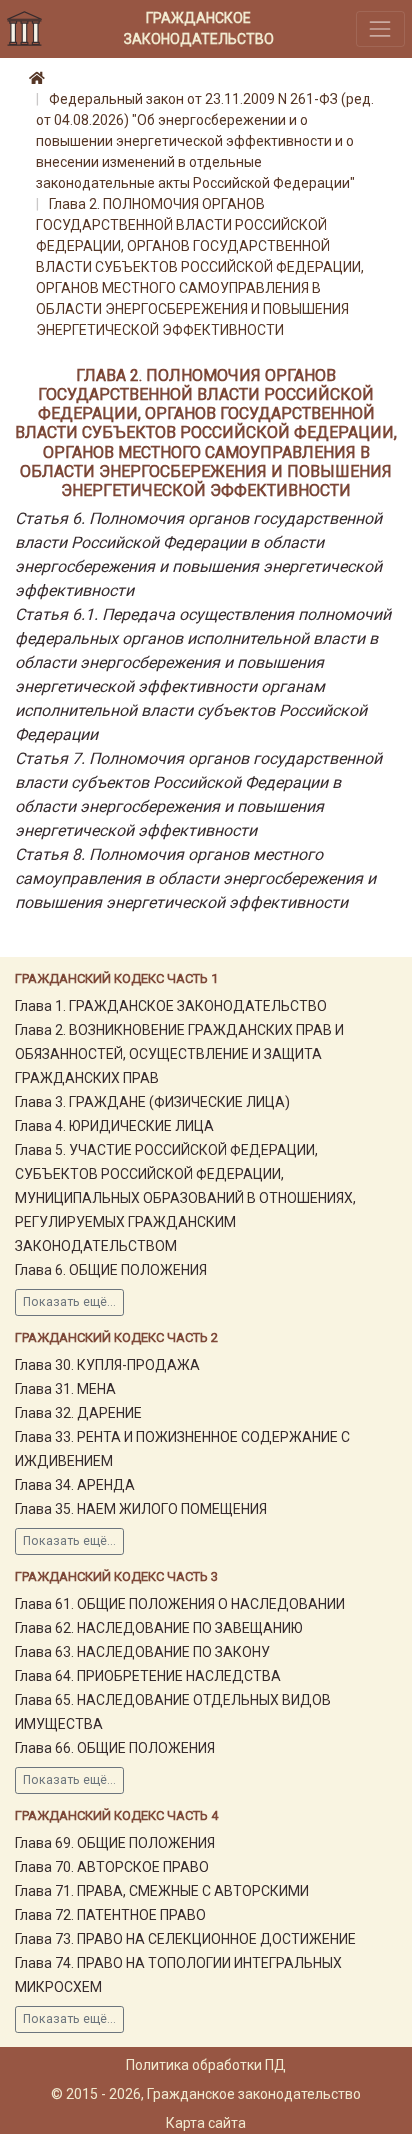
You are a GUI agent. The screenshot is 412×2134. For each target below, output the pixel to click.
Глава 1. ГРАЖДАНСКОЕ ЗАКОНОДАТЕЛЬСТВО (171, 1006)
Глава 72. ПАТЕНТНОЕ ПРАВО (110, 1915)
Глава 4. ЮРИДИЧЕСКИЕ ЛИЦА (114, 1126)
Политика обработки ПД (206, 2065)
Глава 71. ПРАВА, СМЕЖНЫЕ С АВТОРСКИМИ (162, 1891)
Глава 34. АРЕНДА (75, 1485)
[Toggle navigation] (380, 28)
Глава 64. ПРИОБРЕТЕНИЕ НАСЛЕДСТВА (148, 1676)
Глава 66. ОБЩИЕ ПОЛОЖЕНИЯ (115, 1748)
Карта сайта (206, 2123)
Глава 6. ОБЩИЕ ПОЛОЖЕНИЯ (111, 1270)
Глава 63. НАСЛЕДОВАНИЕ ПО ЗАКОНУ (142, 1652)
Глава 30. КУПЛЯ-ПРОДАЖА (107, 1365)
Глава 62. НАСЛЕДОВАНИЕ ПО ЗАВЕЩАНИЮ (159, 1628)
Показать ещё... (69, 1302)
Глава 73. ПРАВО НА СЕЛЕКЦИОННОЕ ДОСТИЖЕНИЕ (185, 1939)
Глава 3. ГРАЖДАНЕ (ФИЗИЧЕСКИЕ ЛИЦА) (152, 1102)
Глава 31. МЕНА (65, 1389)
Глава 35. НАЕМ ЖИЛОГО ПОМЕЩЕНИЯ (141, 1509)
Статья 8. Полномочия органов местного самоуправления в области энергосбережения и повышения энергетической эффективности (195, 878)
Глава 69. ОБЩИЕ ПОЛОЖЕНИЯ (115, 1843)
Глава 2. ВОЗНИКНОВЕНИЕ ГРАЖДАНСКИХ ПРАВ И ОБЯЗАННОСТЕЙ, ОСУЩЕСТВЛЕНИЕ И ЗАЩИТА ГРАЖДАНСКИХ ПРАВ (179, 1054)
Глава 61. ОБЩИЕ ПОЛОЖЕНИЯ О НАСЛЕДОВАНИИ (180, 1604)
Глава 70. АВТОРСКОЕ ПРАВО (112, 1867)
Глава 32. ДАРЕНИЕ (78, 1413)
